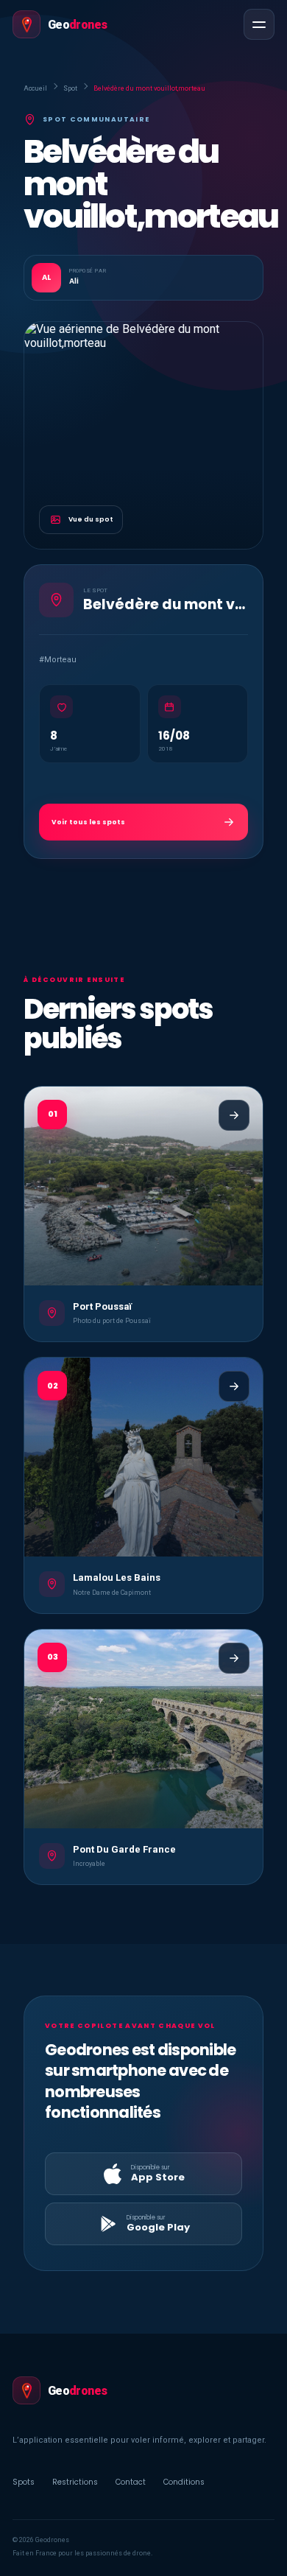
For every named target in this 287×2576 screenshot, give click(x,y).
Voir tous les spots (88, 822)
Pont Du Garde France (124, 1849)
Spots (24, 2482)
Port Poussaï (102, 1306)
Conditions (184, 2482)
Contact (131, 2482)
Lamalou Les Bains (117, 1577)
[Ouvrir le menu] (259, 24)
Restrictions (75, 2482)
